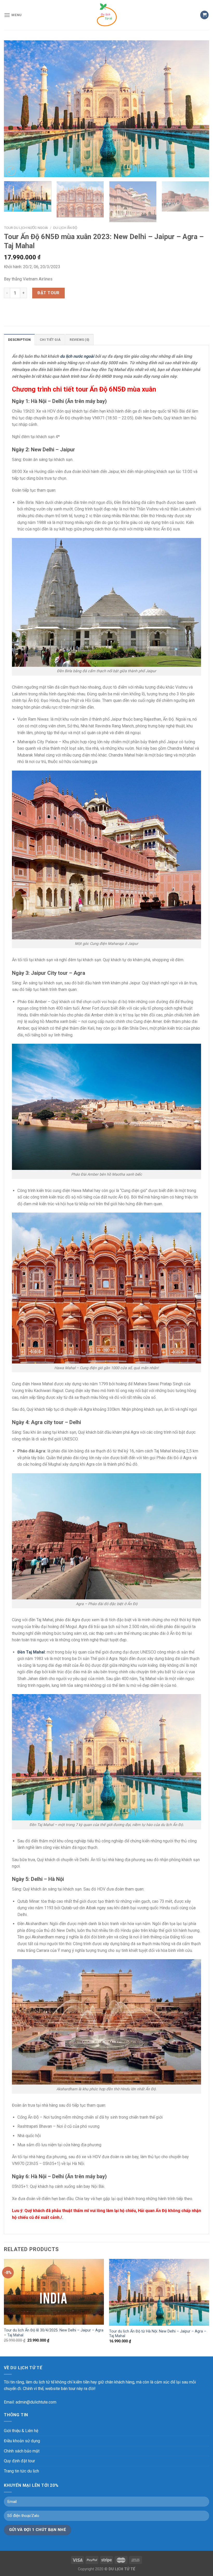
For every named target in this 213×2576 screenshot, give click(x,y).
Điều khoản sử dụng (22, 2441)
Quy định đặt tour (19, 2461)
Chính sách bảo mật (22, 2451)
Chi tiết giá (50, 340)
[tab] (19, 339)
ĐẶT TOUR (48, 293)
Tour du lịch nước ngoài (26, 228)
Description (19, 340)
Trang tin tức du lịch (21, 2471)
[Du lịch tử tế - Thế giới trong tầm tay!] (106, 15)
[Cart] (204, 15)
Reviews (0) (79, 340)
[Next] (198, 109)
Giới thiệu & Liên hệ (21, 2431)
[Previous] (15, 109)
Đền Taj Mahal (31, 1652)
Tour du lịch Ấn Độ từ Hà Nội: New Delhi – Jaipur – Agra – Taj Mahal (158, 2334)
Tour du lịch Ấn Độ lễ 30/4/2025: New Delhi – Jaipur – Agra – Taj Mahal (54, 2333)
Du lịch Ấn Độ (65, 228)
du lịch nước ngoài (77, 356)
